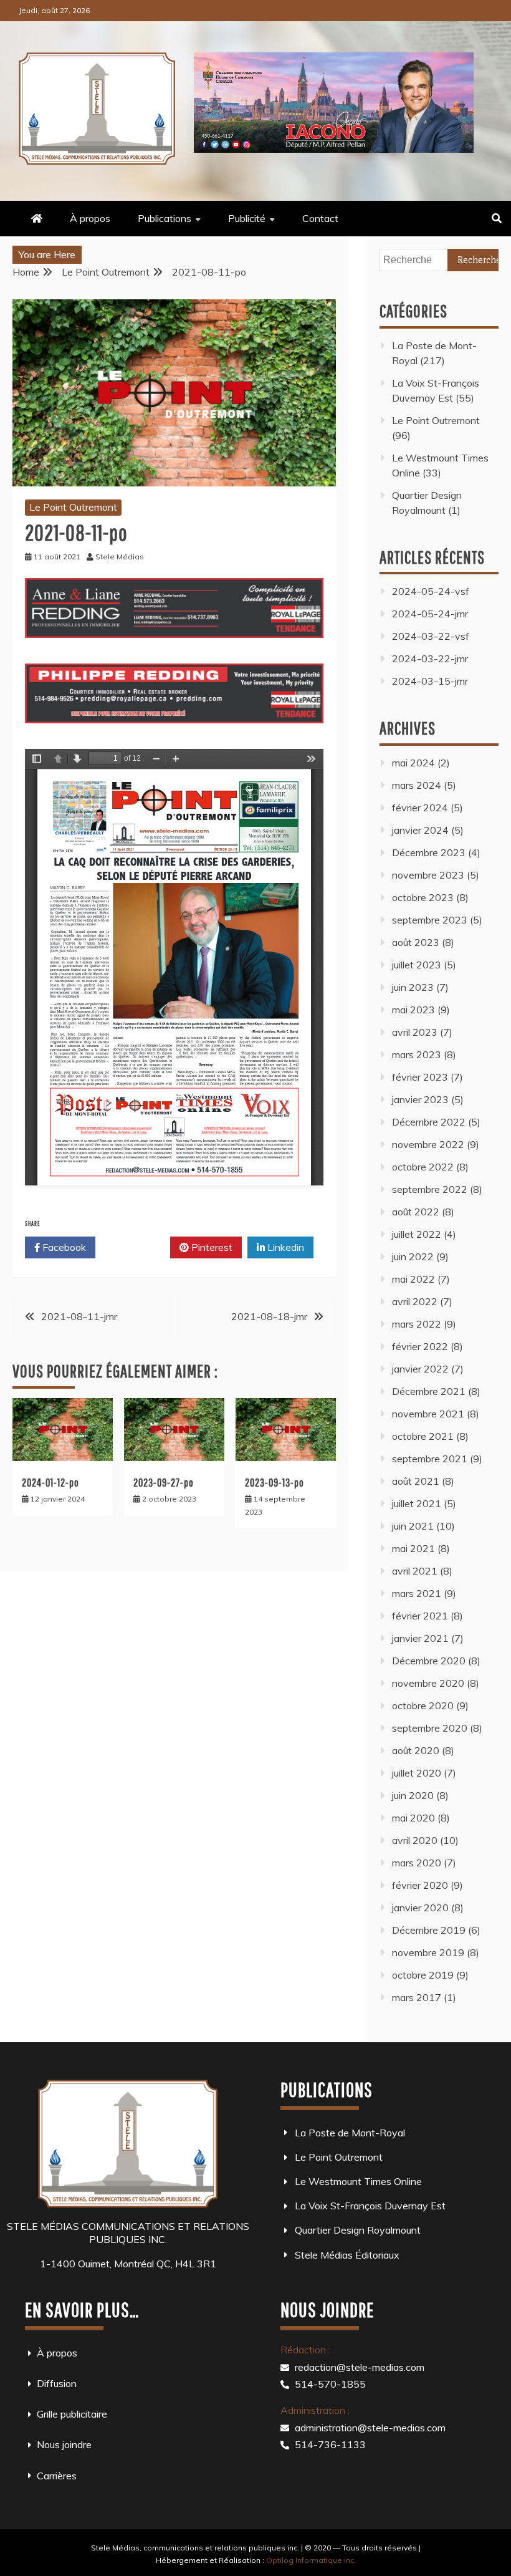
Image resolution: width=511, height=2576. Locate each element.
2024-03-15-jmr (430, 681)
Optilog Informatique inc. (311, 2560)
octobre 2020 (423, 1705)
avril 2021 (415, 1571)
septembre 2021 (430, 1459)
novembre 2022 (428, 1144)
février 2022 (420, 1346)
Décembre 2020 (429, 1661)
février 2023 (420, 1077)
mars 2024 (417, 785)
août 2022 (416, 1212)
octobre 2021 (423, 1436)
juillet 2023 (417, 965)
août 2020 (416, 1750)
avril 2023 (415, 1032)
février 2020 (420, 1885)
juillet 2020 (417, 1773)
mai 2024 (413, 763)
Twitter (137, 1247)
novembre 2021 (428, 1414)
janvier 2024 (420, 830)
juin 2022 (413, 1257)
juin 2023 (413, 987)
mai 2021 (413, 1548)
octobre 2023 (423, 897)
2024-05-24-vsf (431, 591)
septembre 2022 (430, 1189)
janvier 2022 (420, 1369)
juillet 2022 (417, 1234)
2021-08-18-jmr (269, 1316)
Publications (165, 218)
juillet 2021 (417, 1503)
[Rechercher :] (439, 259)
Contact (320, 218)
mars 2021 (417, 1593)
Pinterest (211, 1247)
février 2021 (420, 1616)
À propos (90, 218)
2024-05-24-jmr (430, 614)
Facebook (63, 1247)
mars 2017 (417, 1997)
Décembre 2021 (429, 1391)
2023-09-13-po (275, 1483)
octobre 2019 (423, 1975)
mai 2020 (413, 1818)
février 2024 (420, 808)
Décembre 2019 (429, 1930)
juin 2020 (413, 1795)
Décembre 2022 (429, 1122)
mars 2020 (417, 1863)
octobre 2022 (423, 1167)
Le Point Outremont (73, 507)
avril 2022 (415, 1301)
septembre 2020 (430, 1728)
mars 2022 (417, 1324)
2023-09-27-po (164, 1483)
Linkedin (284, 1247)
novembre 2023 (428, 875)
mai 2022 (413, 1279)
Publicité (247, 218)
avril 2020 (415, 1840)
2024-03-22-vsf (431, 636)
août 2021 (416, 1481)
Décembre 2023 (429, 852)
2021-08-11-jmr (79, 1316)
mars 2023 (417, 1054)
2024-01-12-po (50, 1483)
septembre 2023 (430, 920)
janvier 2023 (420, 1099)
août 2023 (416, 942)
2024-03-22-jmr (430, 658)
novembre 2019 (428, 1952)
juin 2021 (413, 1526)
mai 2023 (413, 1010)
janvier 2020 (420, 1908)
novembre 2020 (428, 1683)
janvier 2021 (420, 1638)
